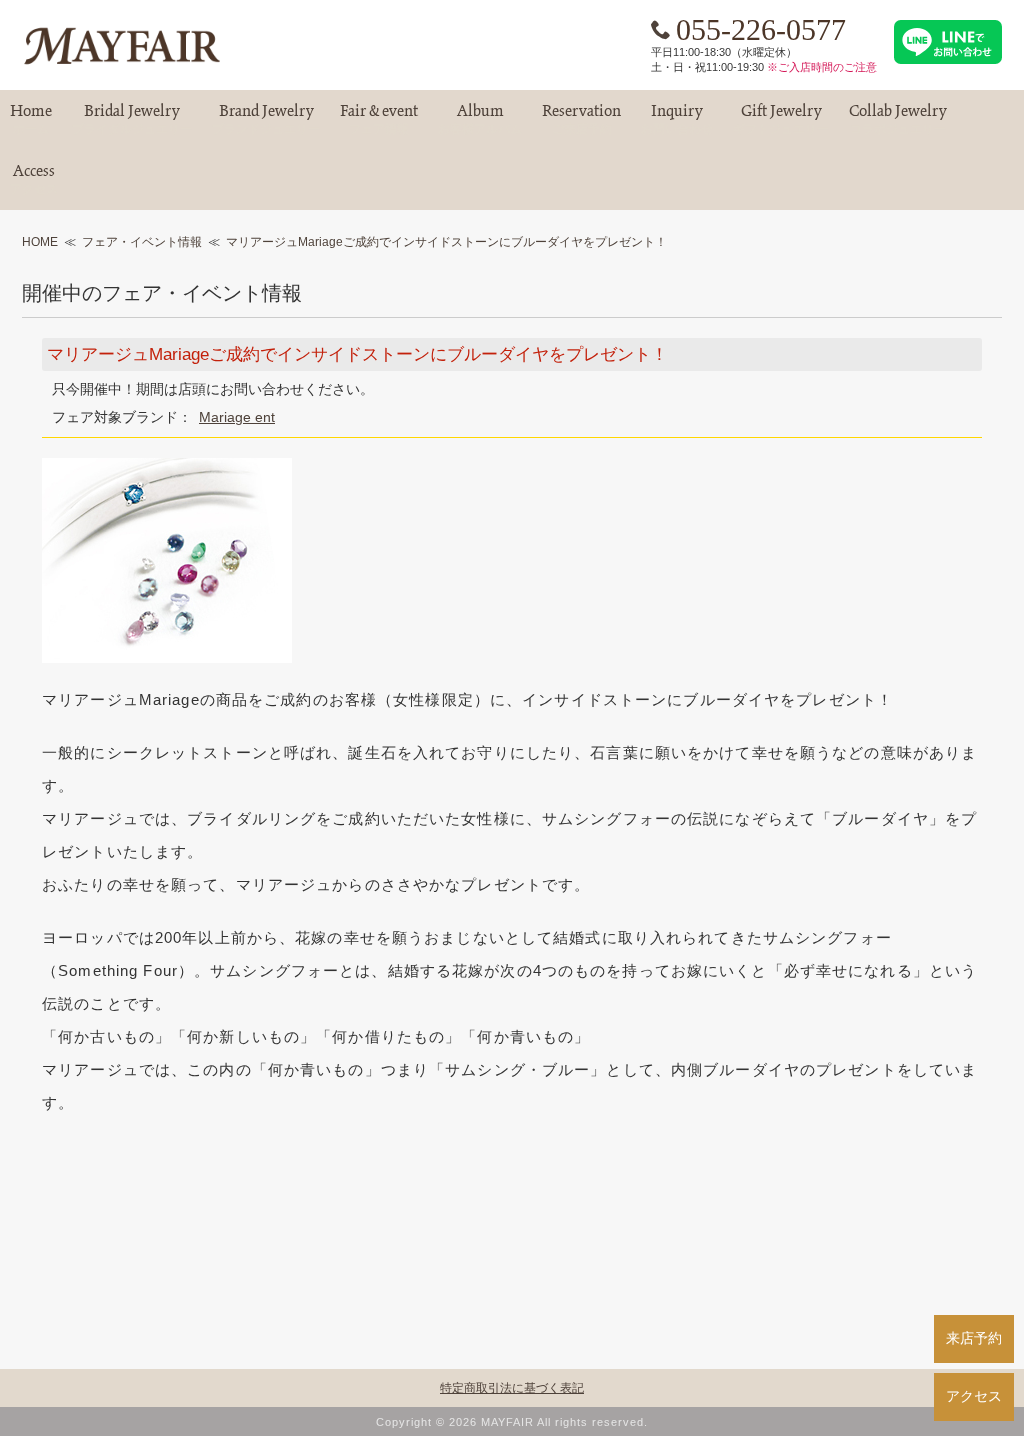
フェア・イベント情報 (142, 242)
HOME (40, 242)
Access (34, 179)
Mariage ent (237, 417)
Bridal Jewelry (132, 119)
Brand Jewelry (266, 119)
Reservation (581, 119)
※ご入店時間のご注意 (822, 67)
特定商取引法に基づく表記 (512, 1388)
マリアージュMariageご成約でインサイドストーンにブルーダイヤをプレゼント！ (446, 242)
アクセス (974, 1396)
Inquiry (677, 119)
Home (31, 119)
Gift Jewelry (781, 119)
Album (480, 119)
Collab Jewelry (898, 119)
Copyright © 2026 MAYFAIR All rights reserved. (512, 1422)
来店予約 (974, 1338)
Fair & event (379, 119)
